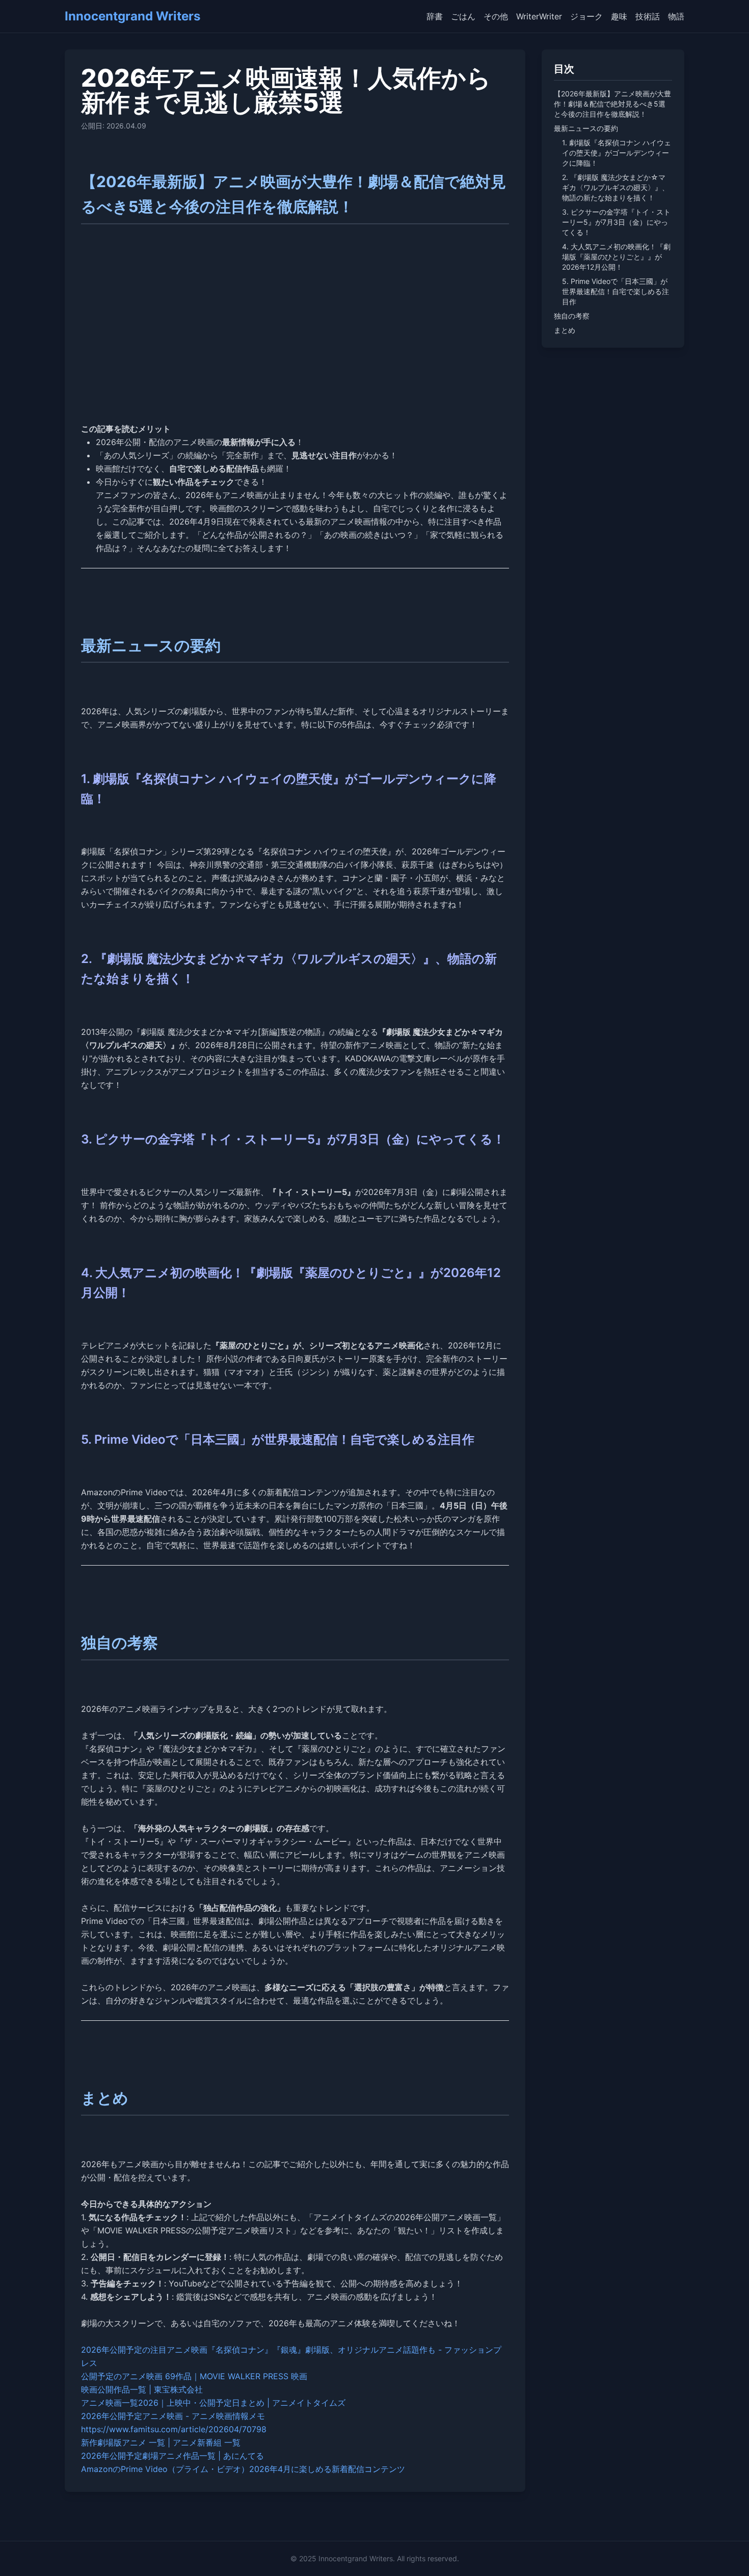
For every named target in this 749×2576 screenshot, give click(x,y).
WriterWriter (539, 16)
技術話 (648, 16)
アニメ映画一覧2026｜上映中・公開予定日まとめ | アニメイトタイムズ (213, 2403)
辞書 (435, 16)
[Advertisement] (295, 337)
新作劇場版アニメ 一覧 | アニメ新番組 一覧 (161, 2442)
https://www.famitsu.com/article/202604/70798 (174, 2429)
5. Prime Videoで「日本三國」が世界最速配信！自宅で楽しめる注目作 (616, 291)
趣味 (619, 16)
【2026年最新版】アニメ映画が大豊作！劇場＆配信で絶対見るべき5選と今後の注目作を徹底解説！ (612, 104)
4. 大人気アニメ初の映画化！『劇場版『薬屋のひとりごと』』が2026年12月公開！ (616, 257)
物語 (676, 16)
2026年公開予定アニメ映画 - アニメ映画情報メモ (173, 2416)
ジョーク (586, 16)
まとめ (565, 330)
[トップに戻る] (727, 2554)
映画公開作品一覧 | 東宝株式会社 (142, 2389)
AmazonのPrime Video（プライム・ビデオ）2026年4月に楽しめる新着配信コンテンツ (243, 2469)
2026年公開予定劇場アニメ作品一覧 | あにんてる (172, 2456)
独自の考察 (572, 316)
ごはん (463, 16)
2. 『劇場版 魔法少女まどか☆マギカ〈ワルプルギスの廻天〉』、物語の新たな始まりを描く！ (616, 187)
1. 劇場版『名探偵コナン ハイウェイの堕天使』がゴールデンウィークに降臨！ (617, 153)
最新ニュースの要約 (586, 128)
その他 (496, 16)
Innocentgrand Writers (132, 16)
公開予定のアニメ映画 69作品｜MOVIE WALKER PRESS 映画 (194, 2376)
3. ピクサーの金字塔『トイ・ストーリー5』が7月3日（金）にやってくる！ (616, 222)
